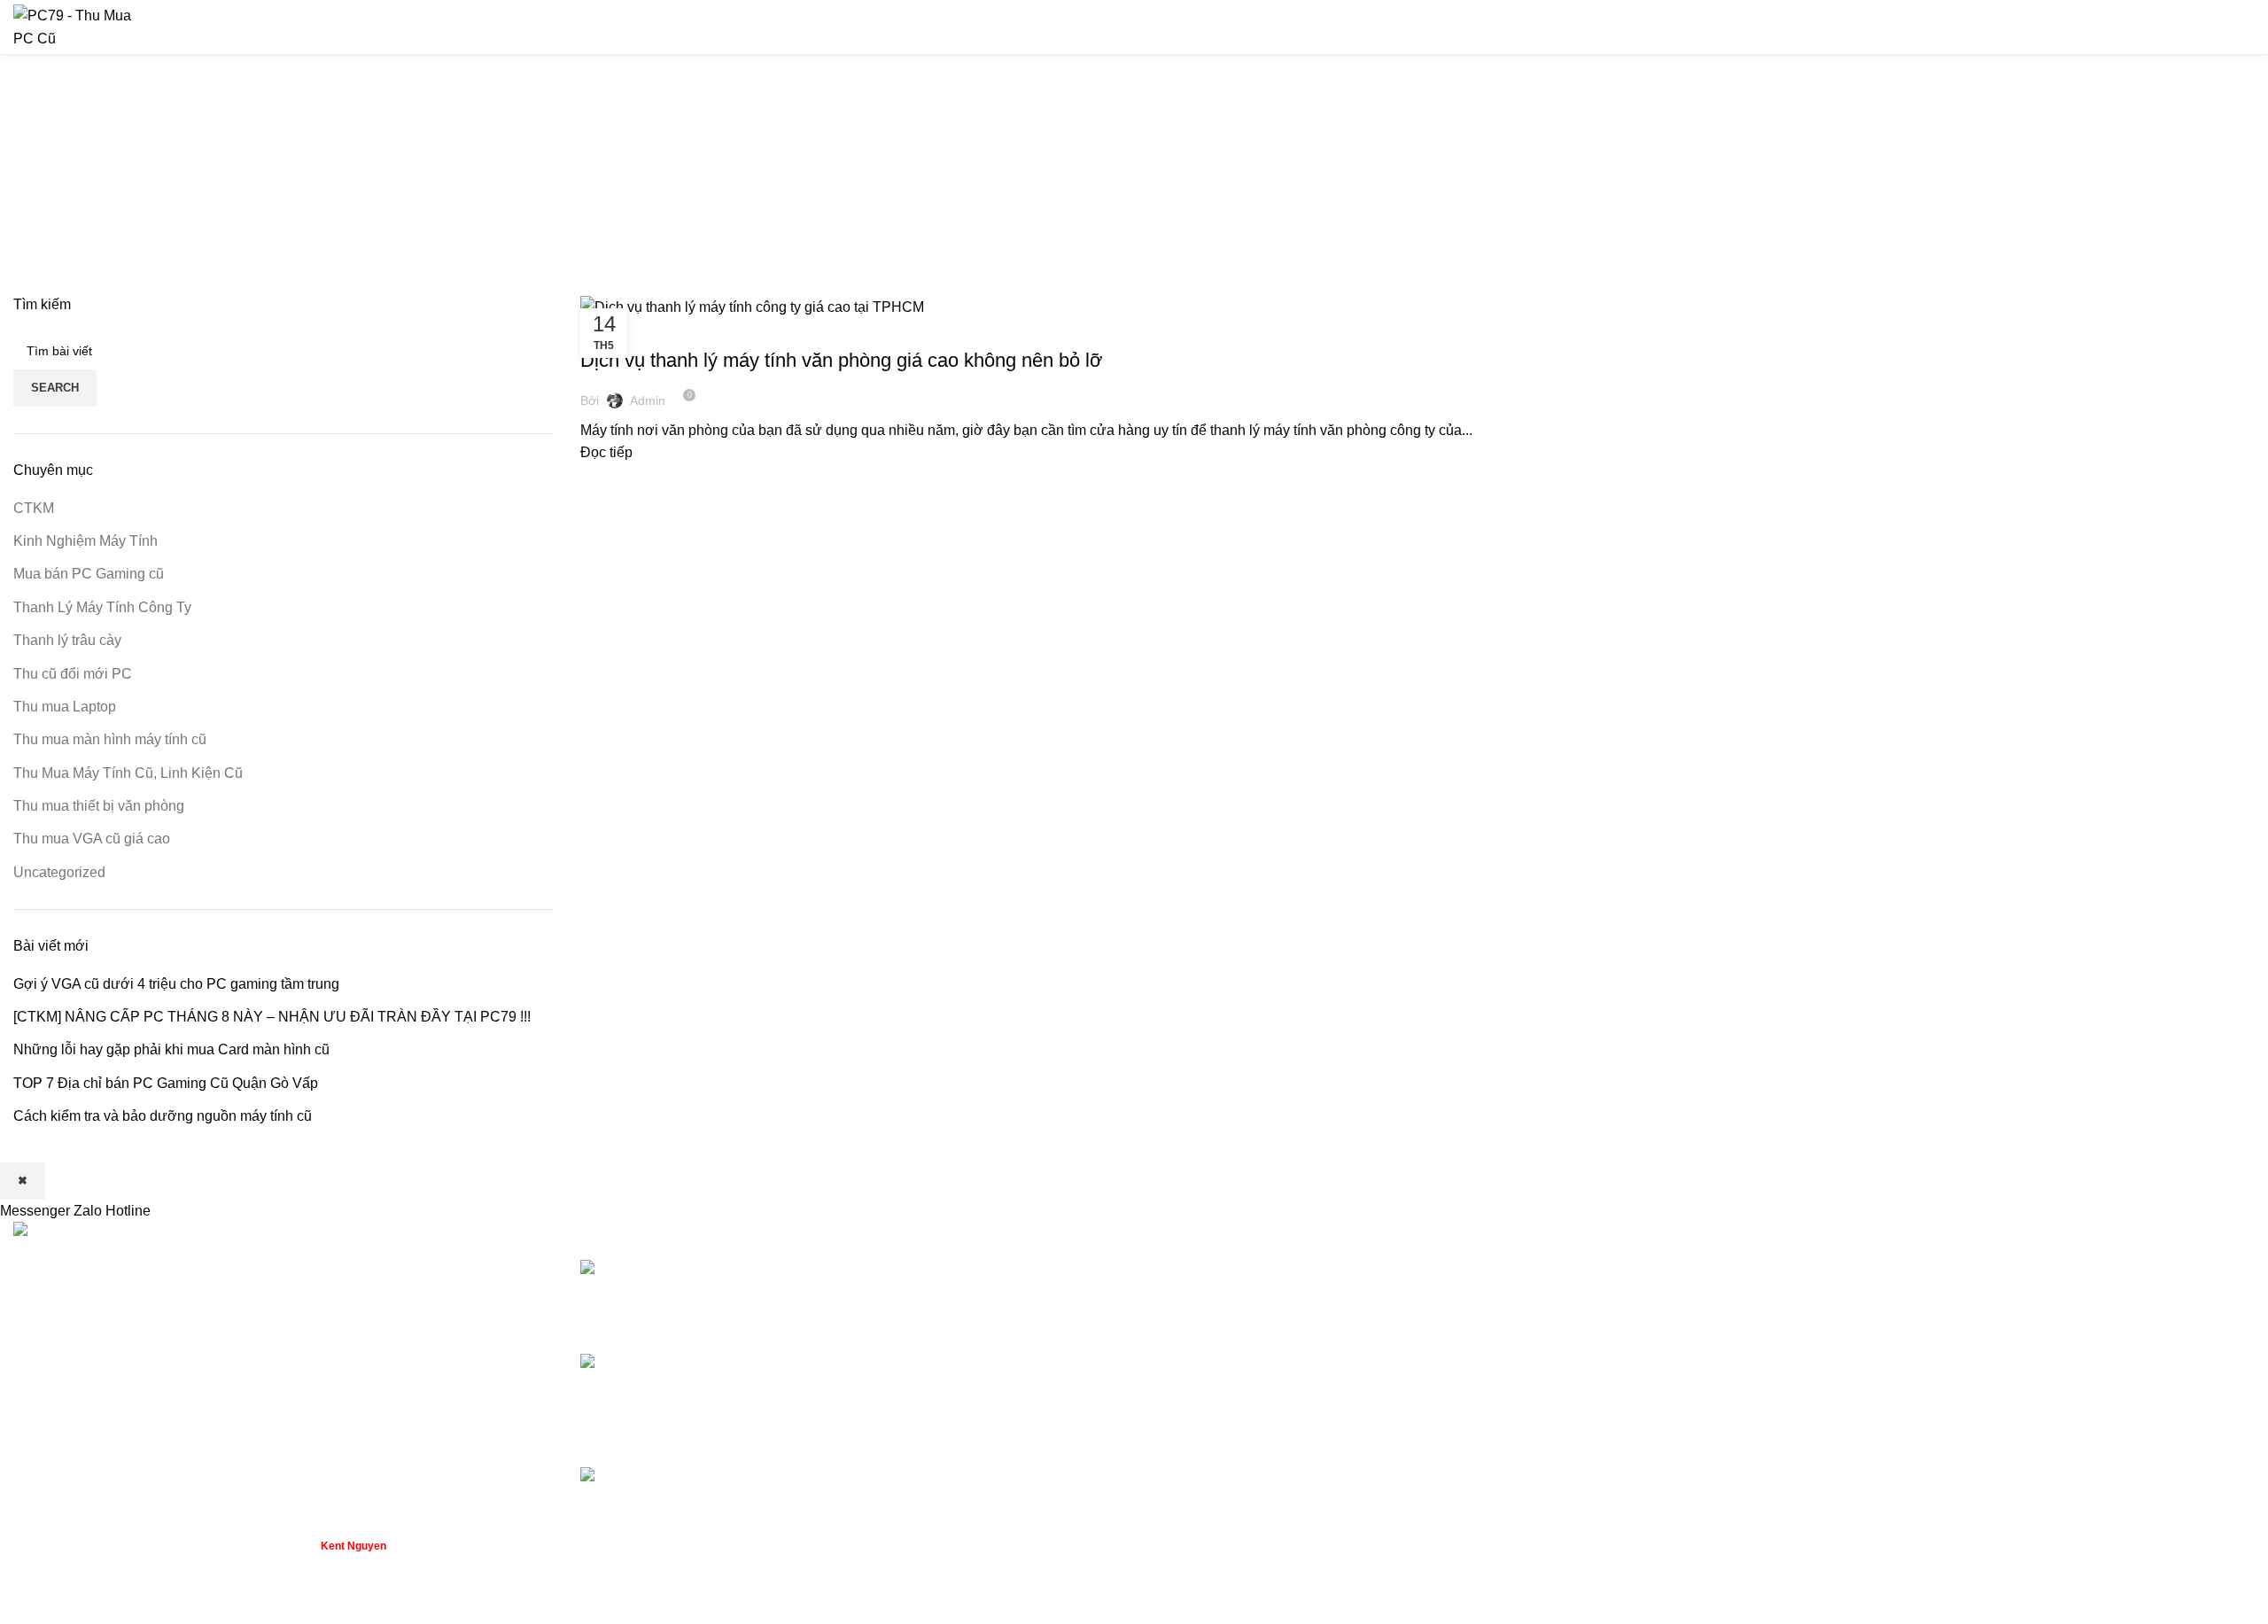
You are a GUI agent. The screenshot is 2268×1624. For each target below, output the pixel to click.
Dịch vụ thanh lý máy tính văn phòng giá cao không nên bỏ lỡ (841, 360)
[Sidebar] (22, 1602)
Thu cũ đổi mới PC (73, 674)
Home (1011, 196)
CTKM (34, 508)
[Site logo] (80, 26)
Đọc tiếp (606, 452)
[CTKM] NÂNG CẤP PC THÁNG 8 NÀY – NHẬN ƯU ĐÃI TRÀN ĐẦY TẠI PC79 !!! (272, 1017)
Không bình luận (982, 1316)
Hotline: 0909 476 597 (2181, 27)
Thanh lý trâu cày (67, 640)
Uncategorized (59, 872)
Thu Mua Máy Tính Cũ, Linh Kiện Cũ (128, 773)
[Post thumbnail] (715, 1293)
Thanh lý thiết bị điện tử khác (1238, 1401)
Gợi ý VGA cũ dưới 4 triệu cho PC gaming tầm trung (176, 984)
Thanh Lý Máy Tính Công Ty (668, 329)
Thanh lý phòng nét (1208, 1335)
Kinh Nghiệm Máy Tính (85, 541)
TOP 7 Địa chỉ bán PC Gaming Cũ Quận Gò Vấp (166, 1083)
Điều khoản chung (1772, 1368)
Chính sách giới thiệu (1782, 1335)
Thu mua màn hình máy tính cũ (110, 739)
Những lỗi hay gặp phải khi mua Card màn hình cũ (171, 1049)
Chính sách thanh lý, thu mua (1806, 1269)
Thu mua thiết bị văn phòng (99, 806)
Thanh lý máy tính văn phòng (1238, 1302)
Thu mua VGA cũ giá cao (92, 839)
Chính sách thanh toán (1785, 1302)
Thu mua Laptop (65, 707)
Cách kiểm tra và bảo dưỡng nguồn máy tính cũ (163, 1116)
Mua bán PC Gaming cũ (89, 574)
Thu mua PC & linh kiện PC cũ (1243, 1269)
